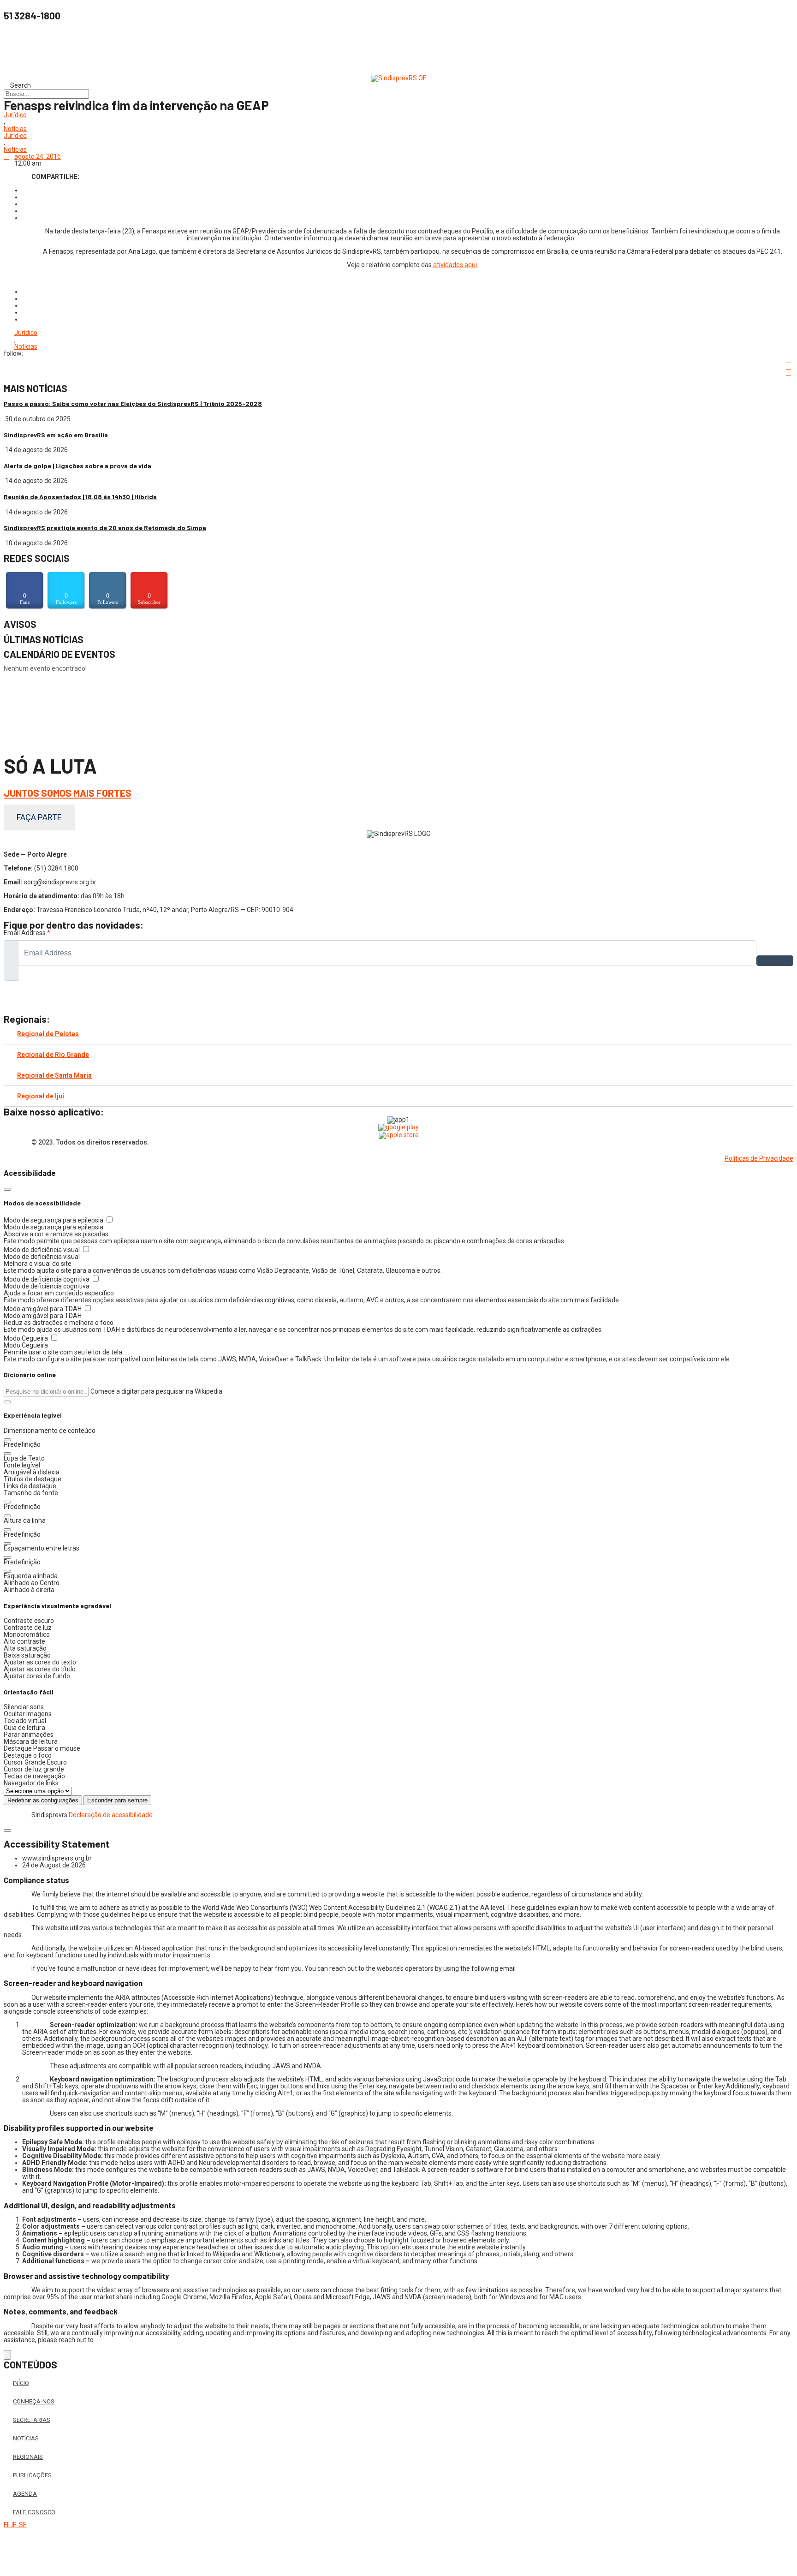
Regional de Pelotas (48, 1034)
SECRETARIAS (32, 2420)
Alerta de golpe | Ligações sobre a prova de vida (77, 466)
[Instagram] (398, 37)
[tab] (398, 1034)
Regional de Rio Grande (53, 1055)
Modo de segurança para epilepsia (54, 1220)
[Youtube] (398, 44)
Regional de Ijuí (41, 1096)
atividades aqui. (455, 265)
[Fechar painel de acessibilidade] (7, 1189)
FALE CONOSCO (34, 2512)
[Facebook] (398, 30)
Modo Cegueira (27, 1338)
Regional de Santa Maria (54, 1075)
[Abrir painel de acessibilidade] (7, 2355)
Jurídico (15, 115)
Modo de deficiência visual (42, 1250)
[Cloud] (398, 51)
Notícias (15, 129)
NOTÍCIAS (26, 2438)
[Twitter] (398, 58)
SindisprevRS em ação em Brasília (56, 435)
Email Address (27, 933)
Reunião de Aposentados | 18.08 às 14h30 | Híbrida (80, 497)
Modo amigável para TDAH (43, 1309)
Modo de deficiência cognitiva (47, 1279)
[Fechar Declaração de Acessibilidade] (7, 1831)
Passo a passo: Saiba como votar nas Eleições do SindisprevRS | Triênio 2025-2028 (133, 403)
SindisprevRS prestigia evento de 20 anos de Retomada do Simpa (105, 528)
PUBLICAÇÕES (32, 2475)
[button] (7, 1402)
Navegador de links (31, 1783)
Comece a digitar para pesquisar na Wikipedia (156, 1391)
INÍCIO (21, 2383)
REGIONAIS (28, 2457)
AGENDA (25, 2494)
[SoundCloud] (398, 1004)
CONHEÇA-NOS (34, 2401)
